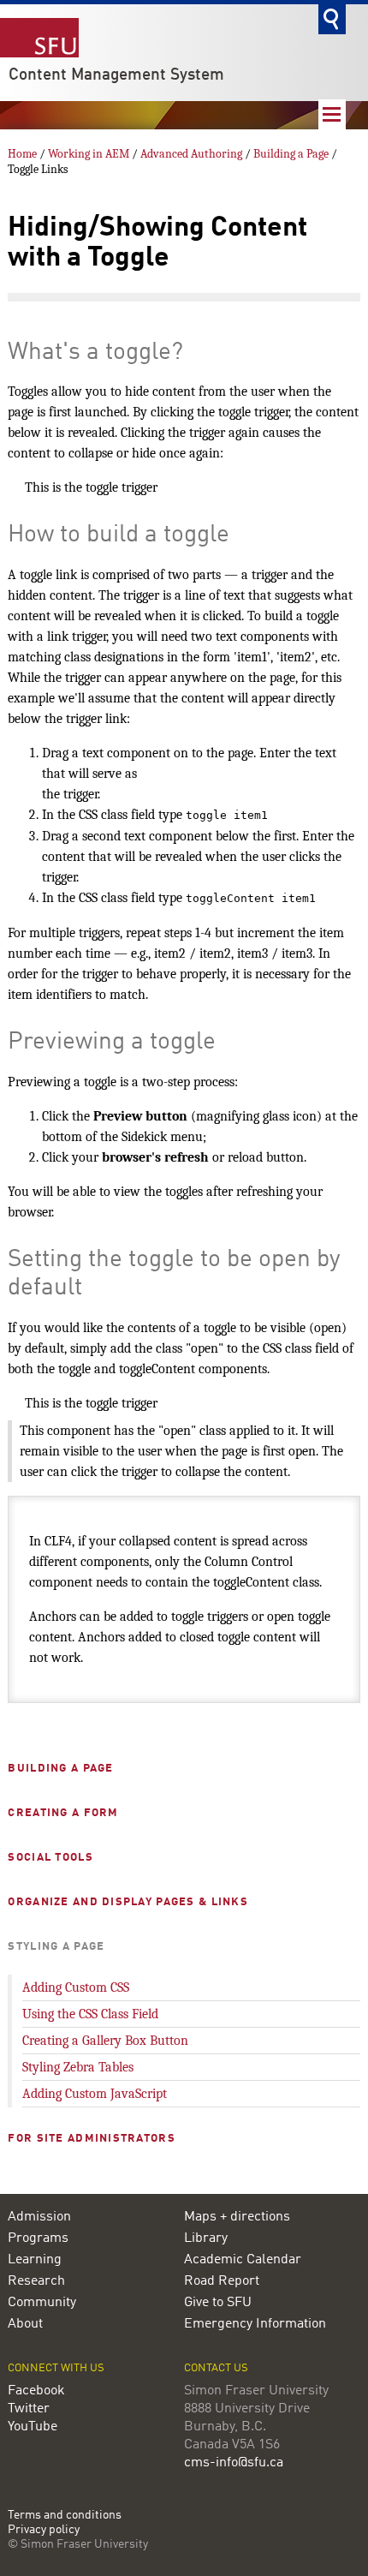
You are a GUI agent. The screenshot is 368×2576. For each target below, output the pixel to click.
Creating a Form (63, 1813)
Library (206, 2238)
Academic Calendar (243, 2260)
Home (22, 154)
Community (42, 2303)
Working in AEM (89, 154)
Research (36, 2281)
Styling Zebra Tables (78, 2067)
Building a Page (291, 154)
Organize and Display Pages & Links (128, 1902)
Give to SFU (218, 2303)
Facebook (36, 2391)
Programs (38, 2238)
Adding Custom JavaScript (95, 2094)
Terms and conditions (65, 2516)
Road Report (222, 2281)
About (25, 2324)
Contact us (216, 2368)
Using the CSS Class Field (90, 2014)
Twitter (29, 2409)
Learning (35, 2260)
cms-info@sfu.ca (234, 2463)
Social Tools (50, 1858)
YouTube (33, 2427)
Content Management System (116, 75)
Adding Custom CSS (76, 1987)
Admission (39, 2217)
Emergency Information (255, 2324)
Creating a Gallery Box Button (105, 2041)
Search (332, 19)
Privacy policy (44, 2530)
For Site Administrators (91, 2139)
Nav (332, 114)
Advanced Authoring (191, 154)
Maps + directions (237, 2217)
